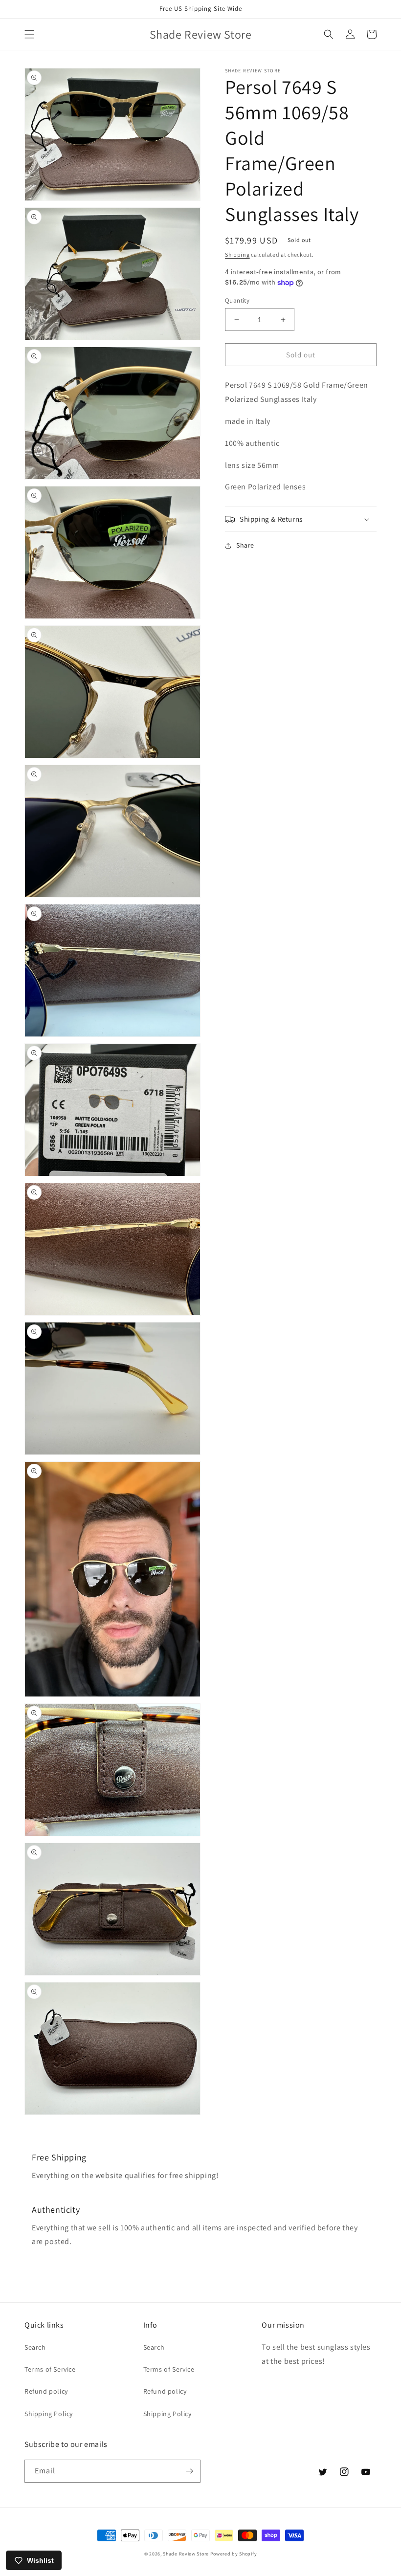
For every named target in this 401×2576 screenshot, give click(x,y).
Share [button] (245, 545)
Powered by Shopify (234, 2554)
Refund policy (46, 2391)
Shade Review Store (186, 2554)
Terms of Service (50, 2369)
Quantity (237, 300)
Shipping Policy (49, 2414)
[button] (29, 34)
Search (35, 2347)
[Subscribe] (189, 2471)
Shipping (237, 254)
